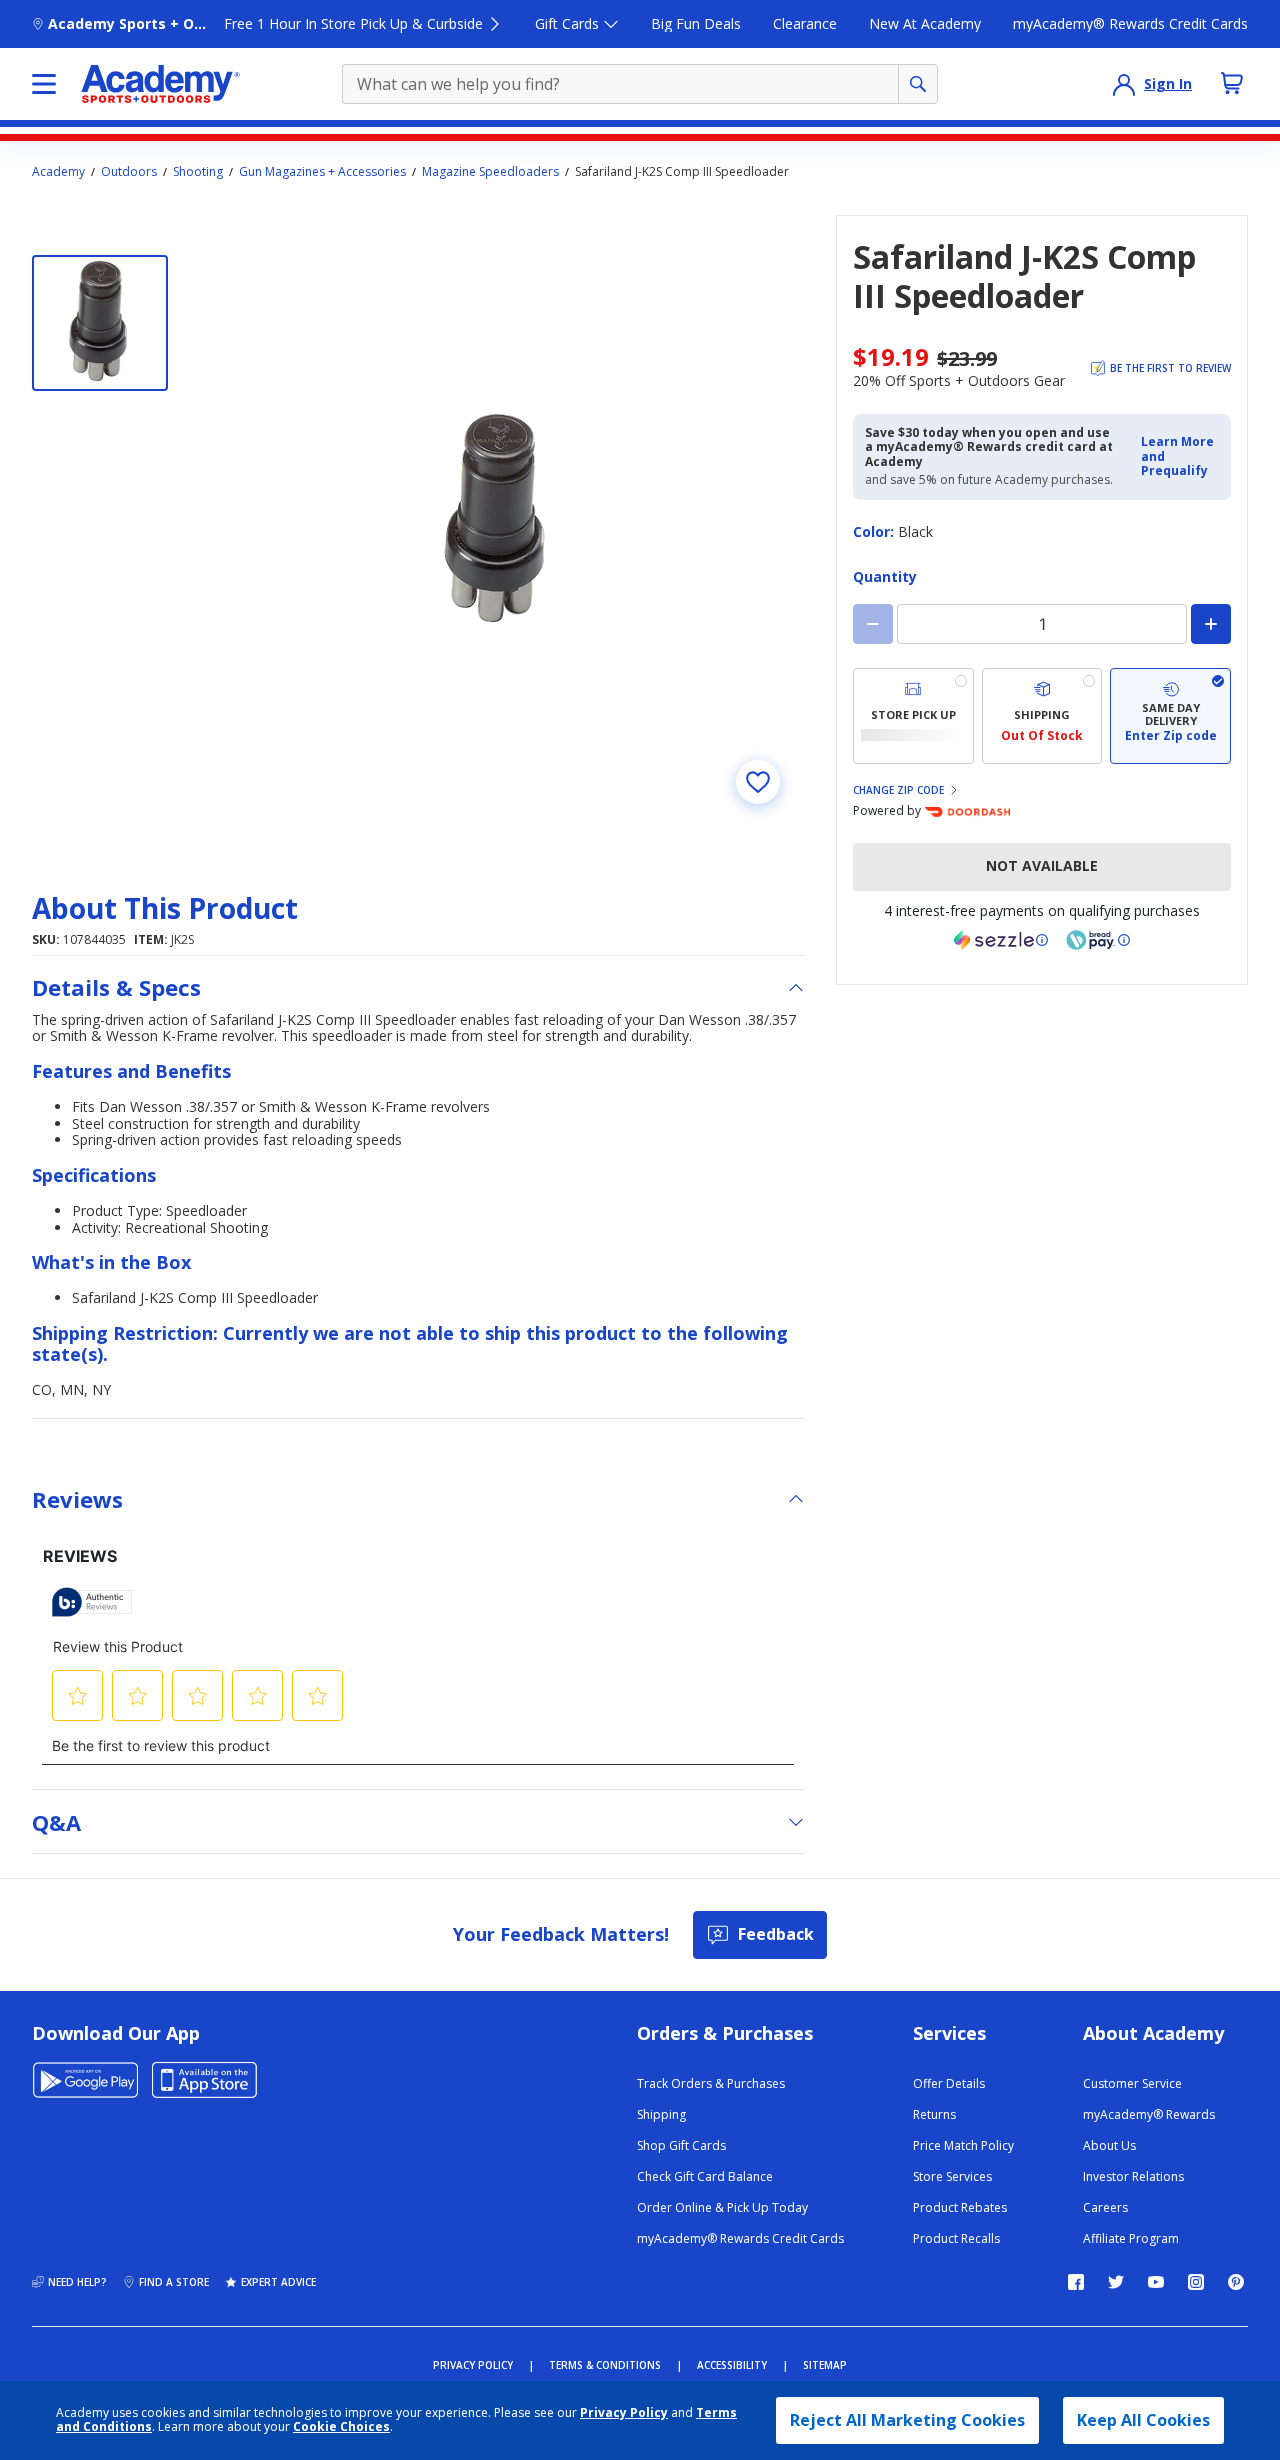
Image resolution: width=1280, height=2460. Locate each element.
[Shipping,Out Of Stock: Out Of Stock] (1042, 716)
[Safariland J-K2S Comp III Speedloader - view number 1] (100, 323)
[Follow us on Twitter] (1116, 2282)
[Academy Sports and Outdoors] (160, 84)
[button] (1180, 456)
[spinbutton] (1042, 624)
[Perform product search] (918, 84)
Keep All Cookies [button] (1143, 2420)
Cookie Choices (341, 2427)
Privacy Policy (624, 2412)
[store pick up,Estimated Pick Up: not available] (913, 716)
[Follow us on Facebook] (1076, 2282)
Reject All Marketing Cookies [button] (907, 2420)
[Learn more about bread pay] (1098, 940)
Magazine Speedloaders (490, 172)
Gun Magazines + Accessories (322, 172)
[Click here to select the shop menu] (44, 84)
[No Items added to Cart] (1232, 83)
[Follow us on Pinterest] (1236, 2282)
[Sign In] (1124, 84)
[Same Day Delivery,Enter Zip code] (1170, 716)
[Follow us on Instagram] (1196, 2282)
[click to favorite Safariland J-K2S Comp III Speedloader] (758, 782)
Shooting (198, 172)
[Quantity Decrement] (873, 624)
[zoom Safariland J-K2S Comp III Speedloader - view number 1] (498, 521)
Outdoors (129, 172)
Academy (58, 172)
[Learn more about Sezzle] (1001, 940)
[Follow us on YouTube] (1156, 2282)
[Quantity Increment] (1211, 624)
